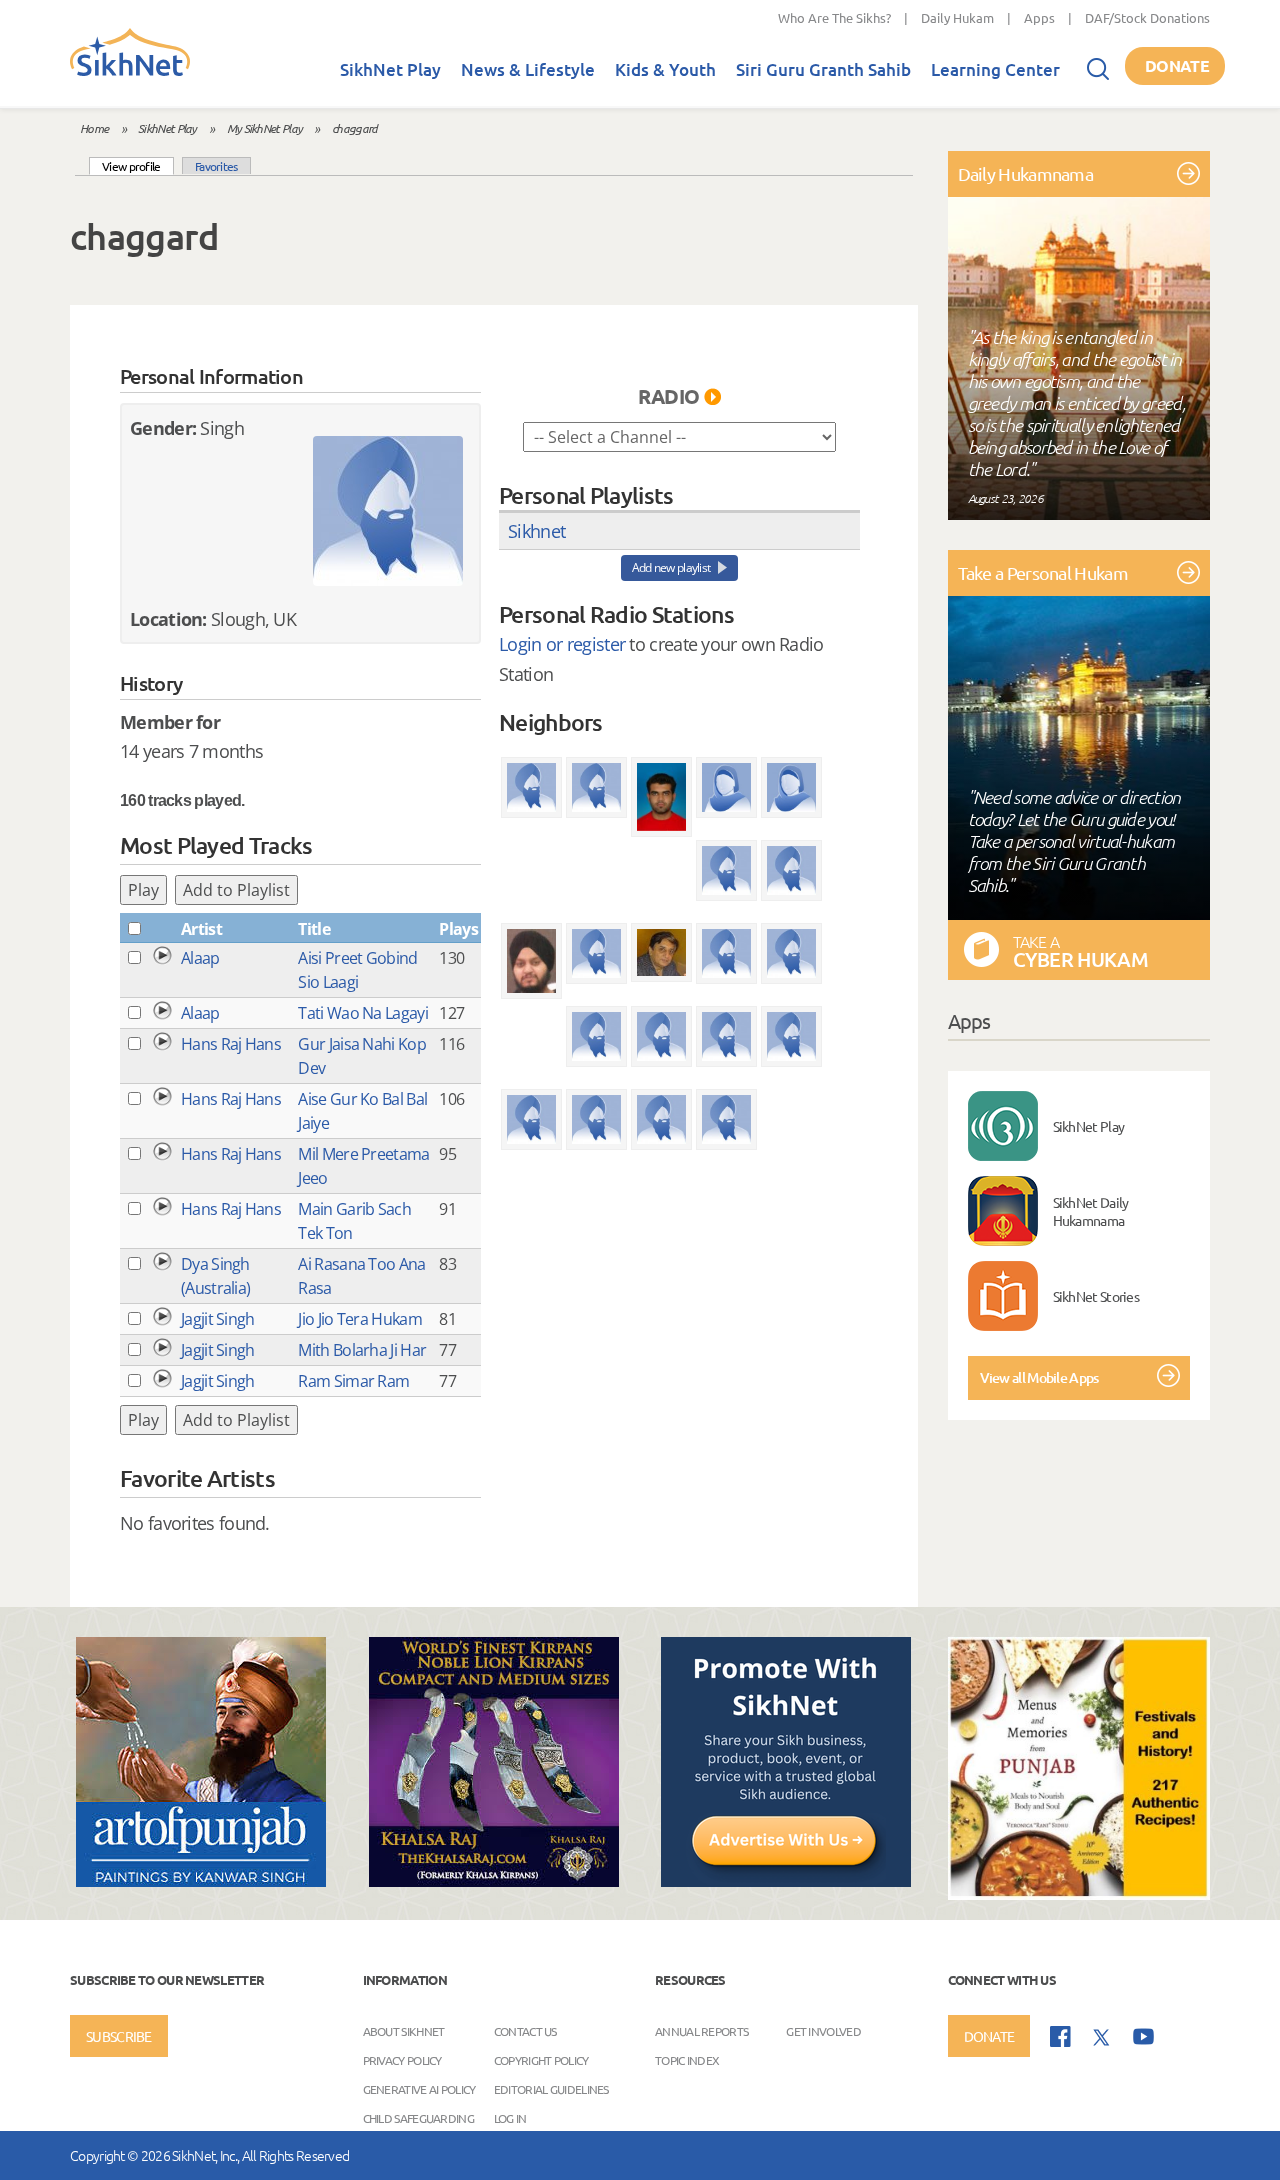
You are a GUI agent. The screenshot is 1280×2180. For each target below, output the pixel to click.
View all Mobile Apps (1039, 1377)
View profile (138, 165)
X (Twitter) (1102, 2038)
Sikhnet (536, 531)
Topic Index (687, 2059)
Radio (669, 396)
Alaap (200, 958)
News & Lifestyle (528, 69)
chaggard (354, 128)
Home (94, 128)
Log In (510, 2117)
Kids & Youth (665, 69)
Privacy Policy (402, 2059)
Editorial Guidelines (551, 2088)
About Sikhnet (404, 2030)
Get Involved (823, 2030)
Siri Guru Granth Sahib (823, 69)
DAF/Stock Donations (1147, 17)
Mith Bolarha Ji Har (362, 1350)
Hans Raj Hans (231, 1044)
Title (314, 929)
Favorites (216, 166)
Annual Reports (701, 2030)
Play (143, 890)
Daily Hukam (957, 17)
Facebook (1060, 2036)
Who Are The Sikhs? (834, 17)
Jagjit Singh (218, 1319)
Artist (201, 929)
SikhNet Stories (1096, 1296)
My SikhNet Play (265, 128)
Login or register (562, 644)
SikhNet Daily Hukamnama (1091, 1211)
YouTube (1143, 2036)
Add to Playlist (236, 890)
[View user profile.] (388, 511)
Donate (1177, 65)
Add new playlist (671, 567)
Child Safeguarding (418, 2117)
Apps (1039, 17)
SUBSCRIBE (119, 2036)
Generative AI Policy (419, 2088)
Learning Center (995, 69)
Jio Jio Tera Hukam (359, 1319)
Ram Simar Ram (353, 1381)
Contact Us (525, 2030)
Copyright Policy (541, 2059)
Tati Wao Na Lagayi (362, 1013)
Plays (458, 929)
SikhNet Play (390, 69)
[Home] (130, 72)
